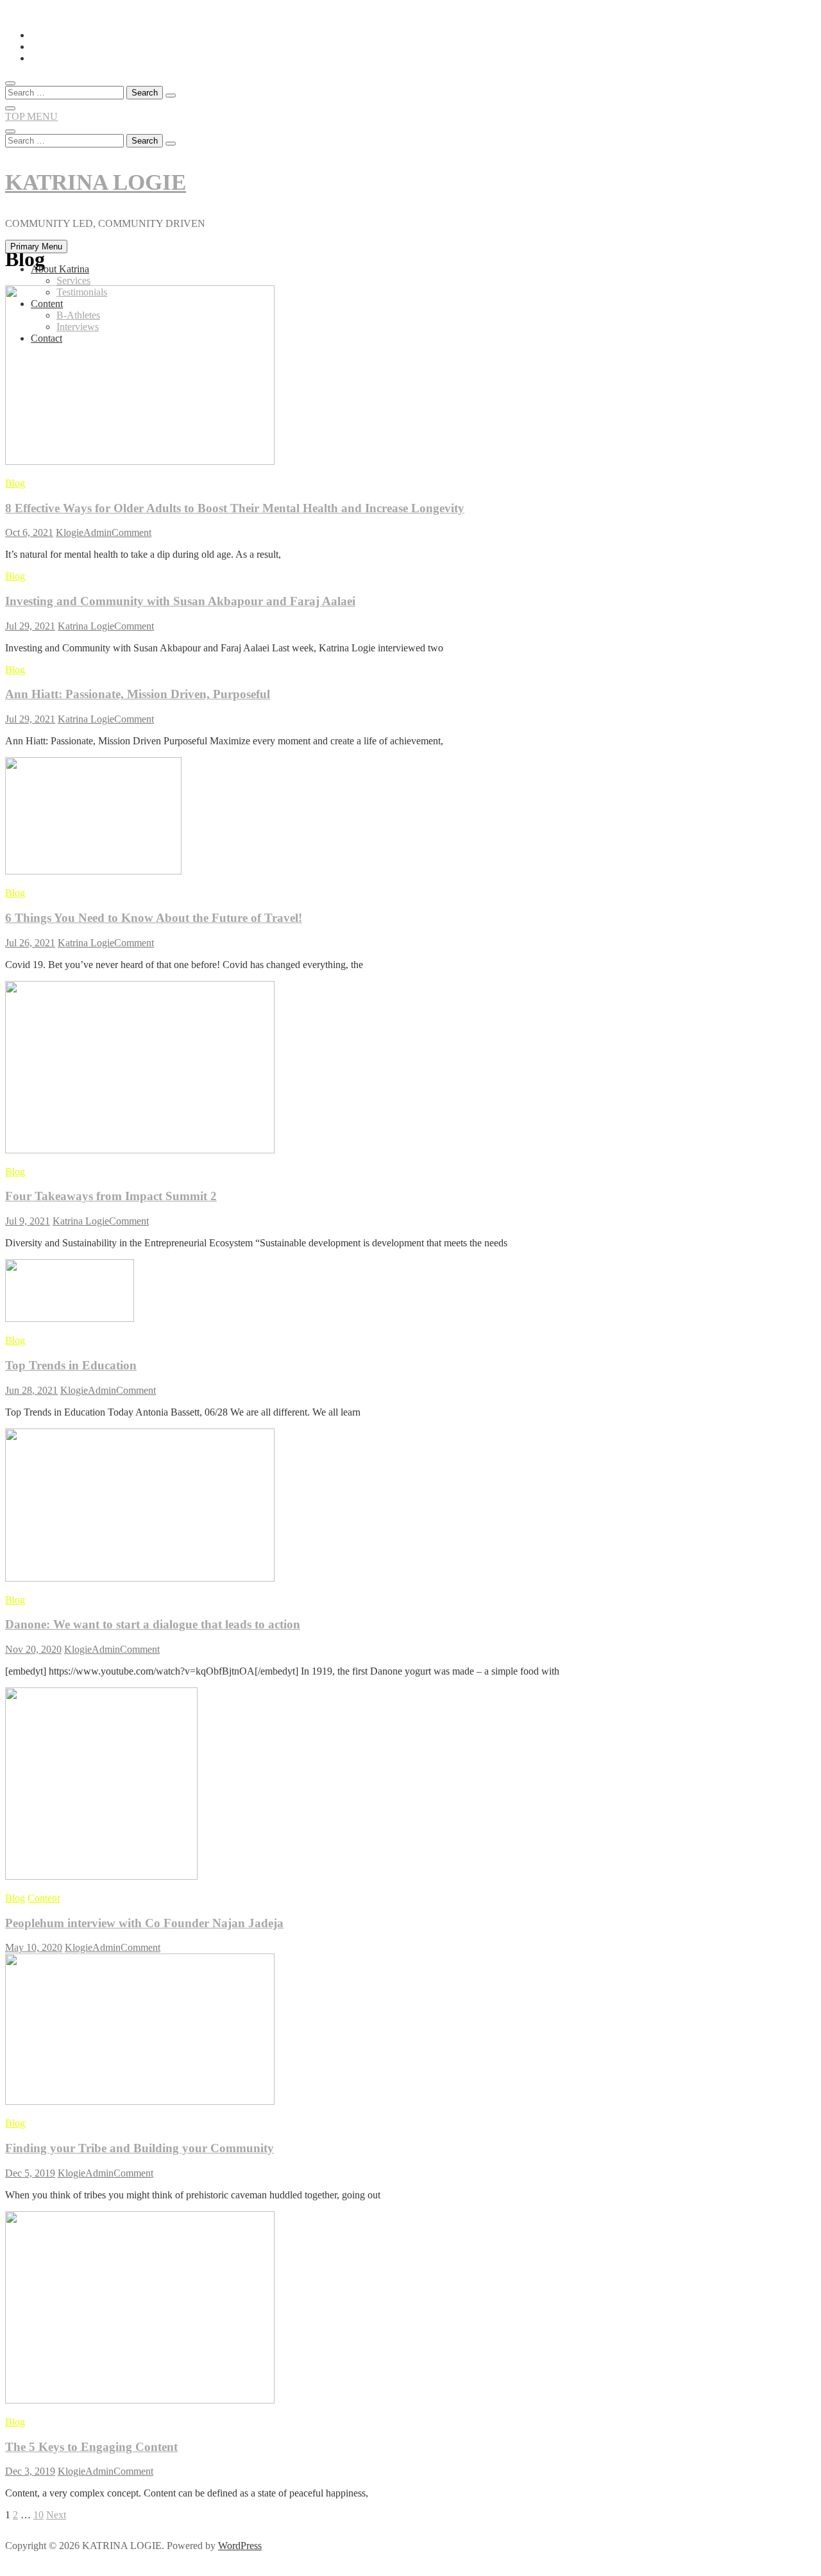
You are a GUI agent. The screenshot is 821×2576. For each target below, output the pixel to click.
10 (38, 2515)
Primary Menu (36, 247)
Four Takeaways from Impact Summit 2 (111, 1196)
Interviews (78, 327)
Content (47, 304)
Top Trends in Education (71, 1365)
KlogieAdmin (84, 532)
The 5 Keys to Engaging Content (91, 2447)
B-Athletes (78, 315)
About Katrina (60, 269)
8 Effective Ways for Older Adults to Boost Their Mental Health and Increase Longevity (235, 508)
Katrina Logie (86, 626)
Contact (47, 338)
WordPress (240, 2546)
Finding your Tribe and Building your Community (140, 2148)
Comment (131, 532)
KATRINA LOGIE (96, 182)
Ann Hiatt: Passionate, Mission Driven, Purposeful (138, 694)
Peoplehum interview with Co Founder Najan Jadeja (144, 1923)
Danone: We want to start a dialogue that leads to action (153, 1624)
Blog (15, 483)
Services (73, 280)
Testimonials (82, 292)
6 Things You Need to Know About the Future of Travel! (154, 918)
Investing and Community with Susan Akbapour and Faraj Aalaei (180, 601)
